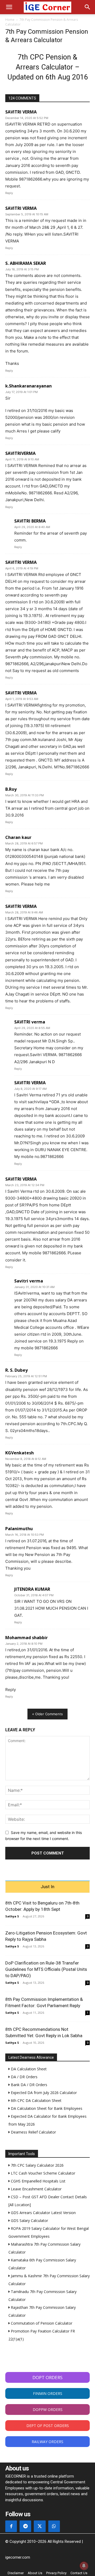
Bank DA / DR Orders (28, 2085)
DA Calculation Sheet (28, 2069)
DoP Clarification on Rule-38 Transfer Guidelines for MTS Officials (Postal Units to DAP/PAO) (46, 1969)
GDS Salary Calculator (29, 2221)
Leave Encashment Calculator (36, 2189)
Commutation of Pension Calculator (41, 2323)
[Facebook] (11, 2526)
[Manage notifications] (84, 2566)
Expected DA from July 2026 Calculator (43, 2093)
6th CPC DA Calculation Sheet (36, 2100)
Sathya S (12, 1916)
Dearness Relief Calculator (33, 2132)
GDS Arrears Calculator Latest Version (43, 2213)
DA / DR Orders (24, 2077)
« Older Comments (47, 1714)
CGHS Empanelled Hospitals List (38, 2181)
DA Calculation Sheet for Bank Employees (46, 2108)
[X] (40, 2526)
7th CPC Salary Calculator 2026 (37, 2165)
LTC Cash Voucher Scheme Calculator (42, 2173)
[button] (9, 7)
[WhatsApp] (54, 2526)
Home (10, 20)
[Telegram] (25, 2526)
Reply (9, 193)
